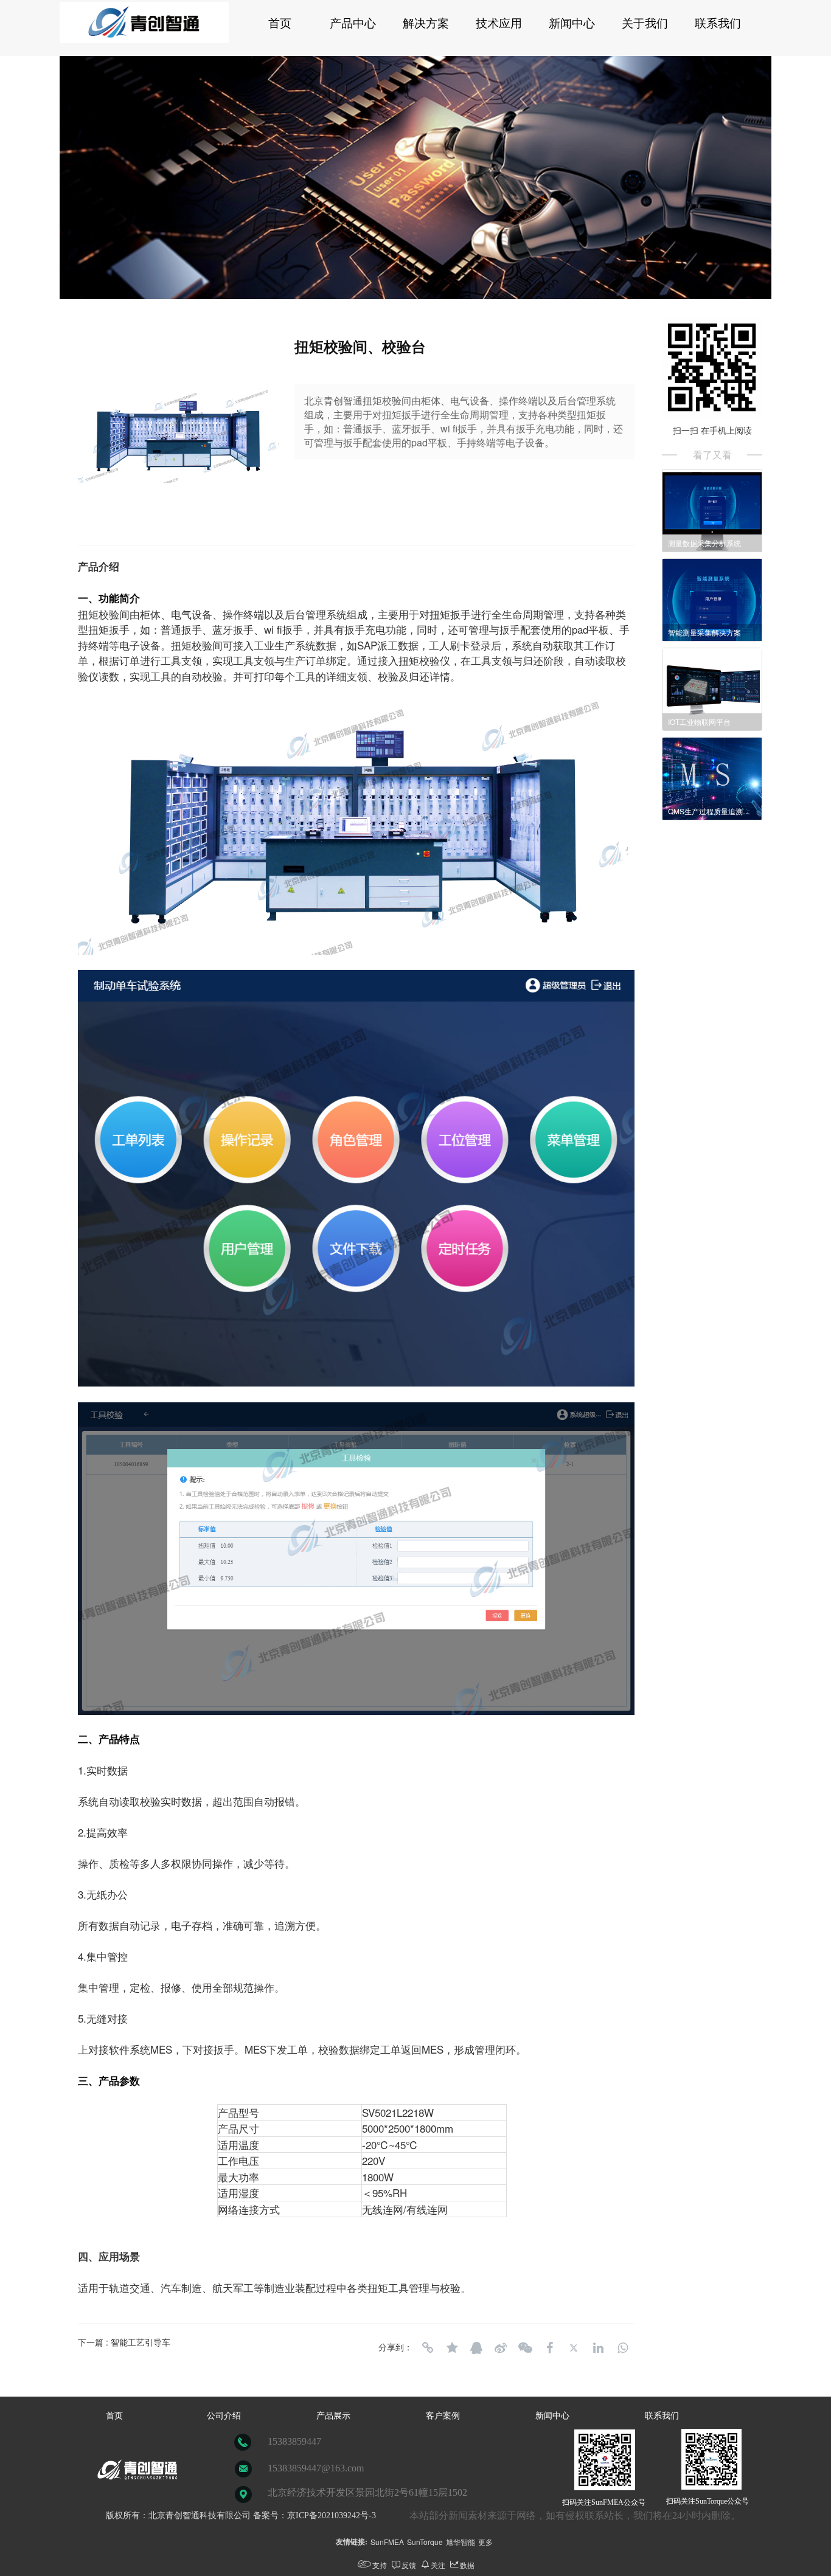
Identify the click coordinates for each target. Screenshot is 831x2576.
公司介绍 (224, 2416)
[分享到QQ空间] (452, 2348)
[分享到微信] (525, 2348)
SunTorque (425, 2542)
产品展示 (333, 2416)
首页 (280, 23)
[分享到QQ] (476, 2348)
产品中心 (353, 23)
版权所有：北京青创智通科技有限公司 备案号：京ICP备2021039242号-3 (241, 2515)
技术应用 (499, 23)
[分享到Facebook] (549, 2348)
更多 (485, 2542)
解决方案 (426, 23)
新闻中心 (572, 23)
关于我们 (645, 23)
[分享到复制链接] (428, 2348)
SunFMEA (387, 2542)
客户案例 (443, 2416)
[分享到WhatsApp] (622, 2348)
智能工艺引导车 (141, 2342)
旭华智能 (461, 2542)
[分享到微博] (501, 2348)
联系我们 (718, 23)
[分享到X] (574, 2348)
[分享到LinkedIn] (598, 2348)
